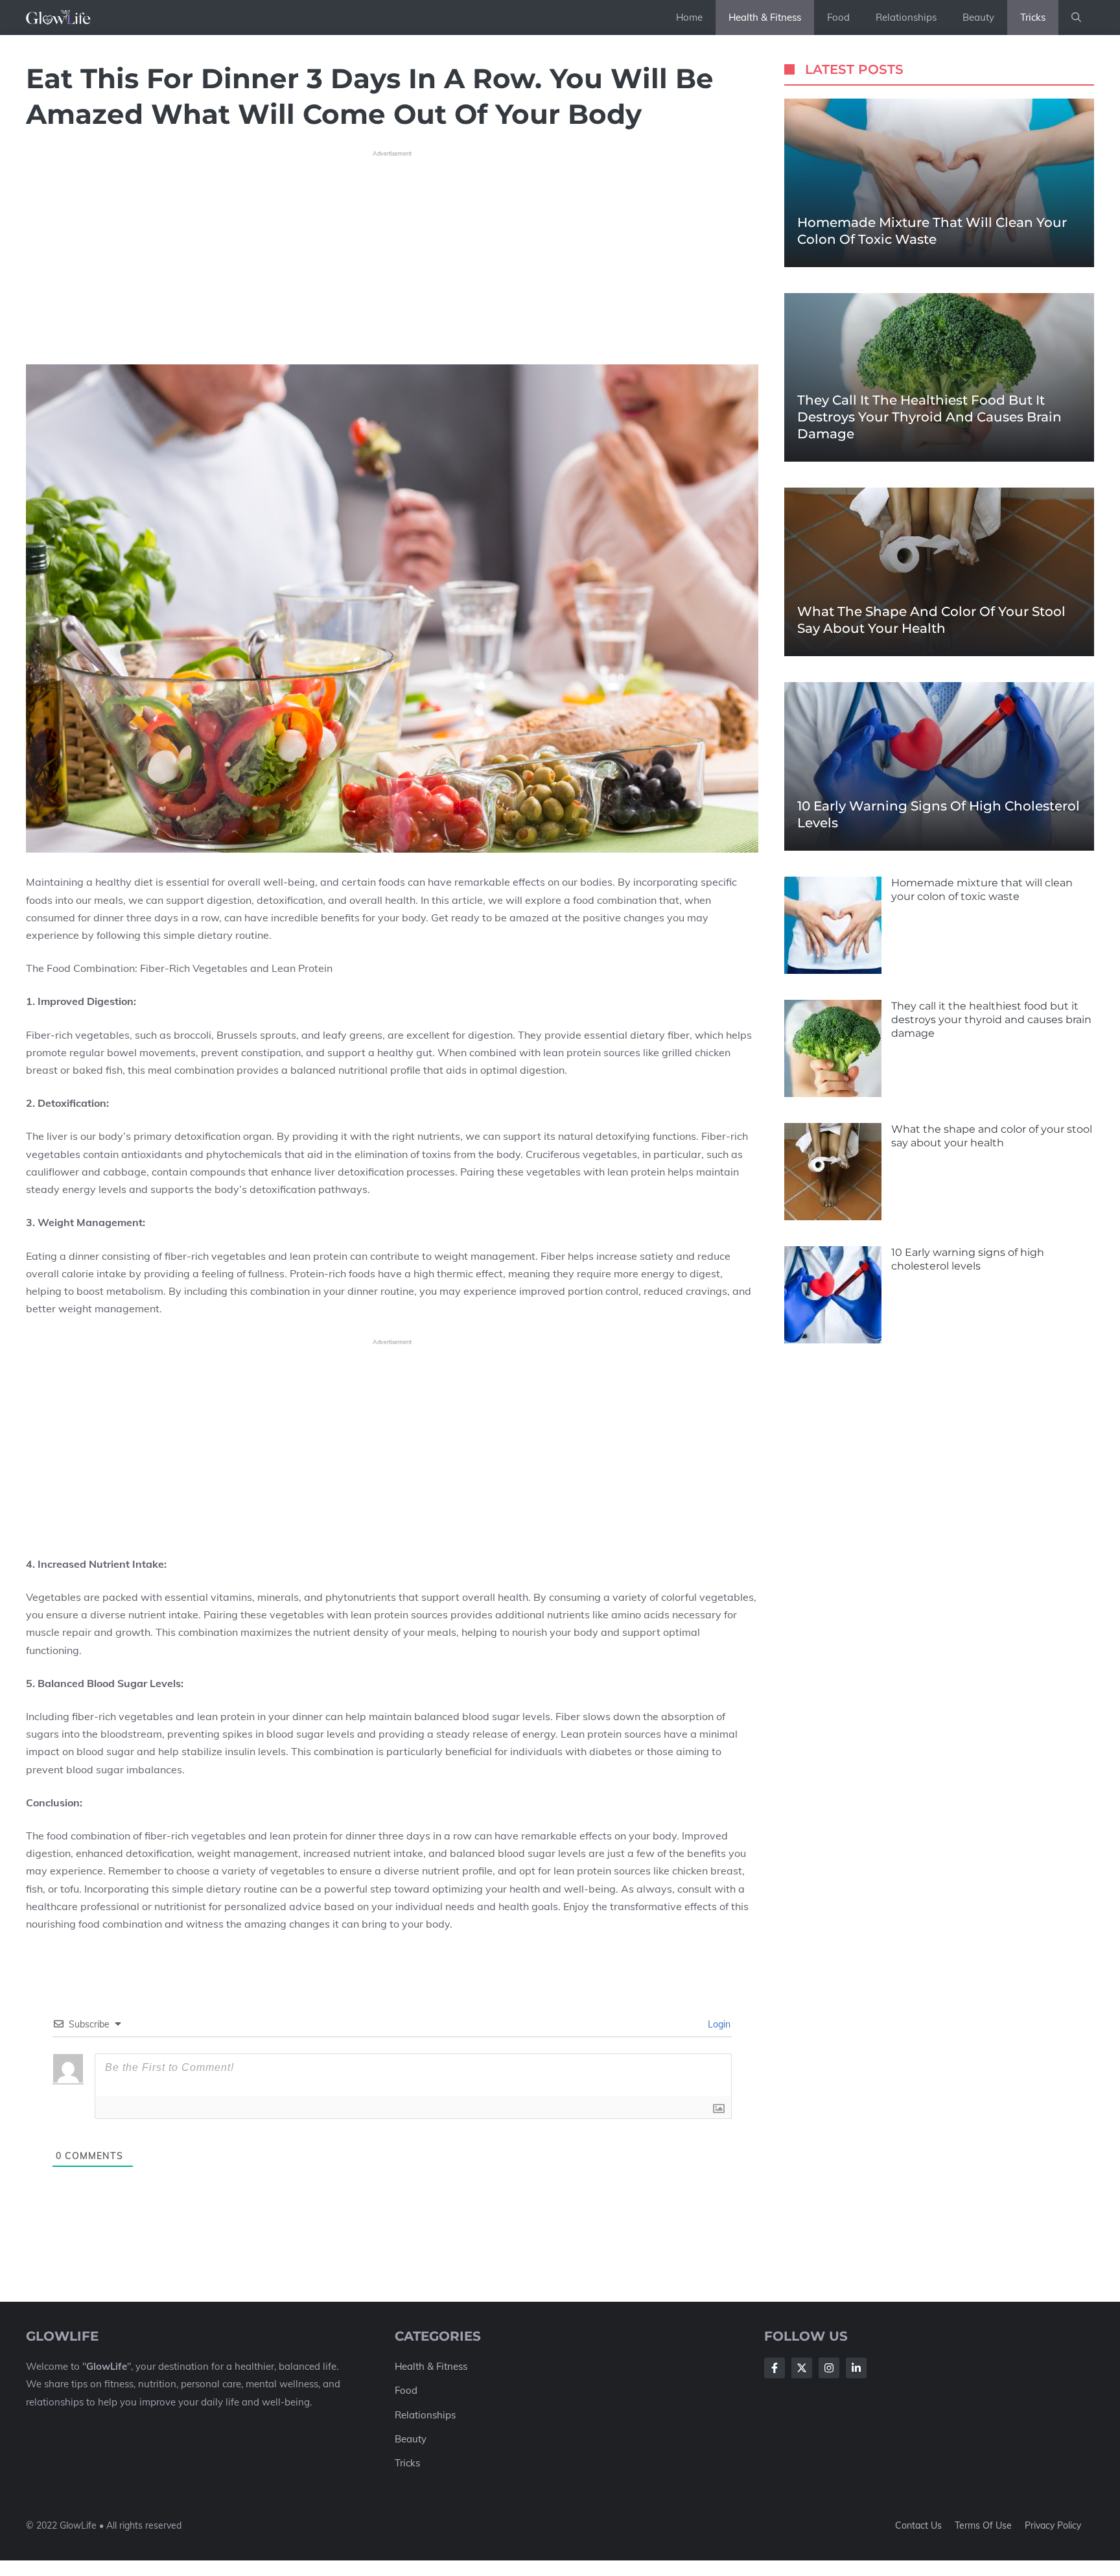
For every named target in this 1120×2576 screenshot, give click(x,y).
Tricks (1033, 17)
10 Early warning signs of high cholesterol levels (968, 1259)
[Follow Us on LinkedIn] (856, 2368)
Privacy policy (1053, 2525)
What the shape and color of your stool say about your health (992, 1136)
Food (838, 17)
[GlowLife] (64, 18)
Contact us (918, 2525)
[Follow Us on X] (802, 2368)
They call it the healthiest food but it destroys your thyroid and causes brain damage (929, 417)
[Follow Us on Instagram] (829, 2368)
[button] (1076, 18)
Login (718, 2024)
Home (689, 17)
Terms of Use (983, 2525)
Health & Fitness (765, 17)
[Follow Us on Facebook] (775, 2368)
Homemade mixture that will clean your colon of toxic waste (982, 890)
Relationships (906, 17)
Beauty (978, 17)
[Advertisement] (392, 253)
